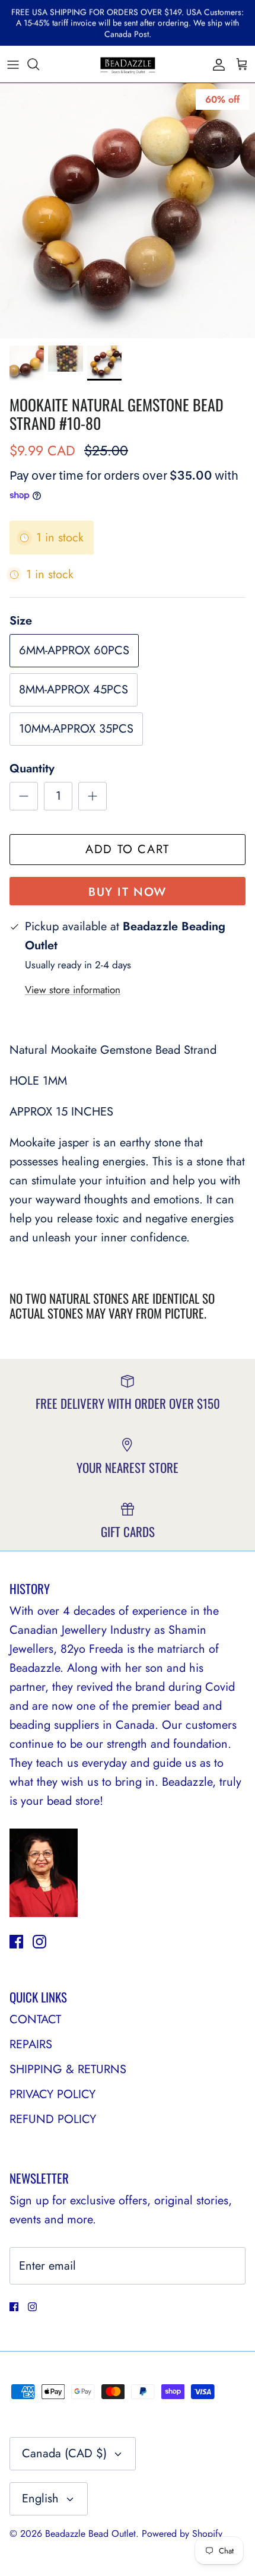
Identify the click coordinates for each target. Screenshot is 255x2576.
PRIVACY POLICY (52, 2094)
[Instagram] (39, 1942)
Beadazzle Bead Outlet (90, 2534)
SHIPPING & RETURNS (68, 2069)
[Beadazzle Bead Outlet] (128, 64)
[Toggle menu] (13, 64)
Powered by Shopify (182, 2534)
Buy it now (128, 892)
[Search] (39, 64)
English (40, 2499)
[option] (128, 211)
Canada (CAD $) (64, 2453)
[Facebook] (16, 1942)
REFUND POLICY (53, 2119)
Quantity (32, 769)
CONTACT (35, 2019)
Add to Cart (128, 849)
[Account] (216, 64)
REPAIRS (31, 2044)
